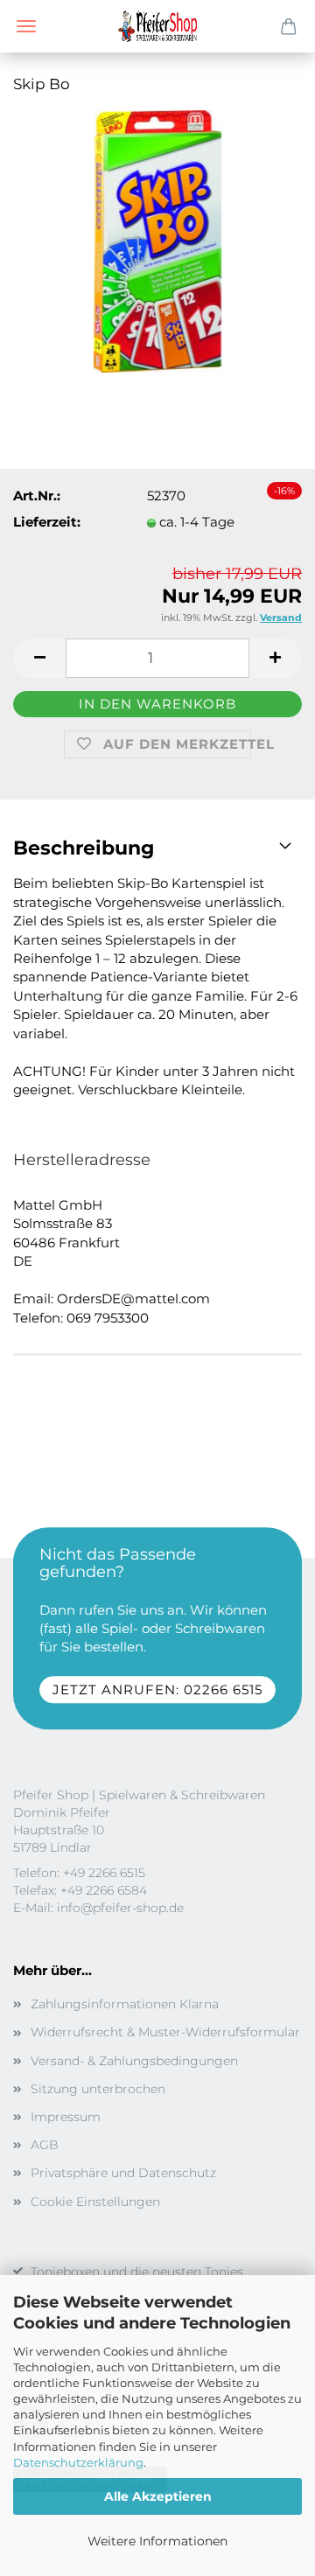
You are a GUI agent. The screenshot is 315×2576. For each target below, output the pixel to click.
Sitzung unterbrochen (98, 2089)
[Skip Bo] (157, 240)
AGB (45, 2145)
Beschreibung (84, 848)
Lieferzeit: (47, 522)
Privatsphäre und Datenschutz (123, 2173)
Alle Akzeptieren (158, 2496)
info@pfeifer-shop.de (120, 1908)
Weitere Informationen (157, 2541)
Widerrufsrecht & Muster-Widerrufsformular (165, 2032)
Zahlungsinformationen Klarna (125, 2004)
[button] (39, 658)
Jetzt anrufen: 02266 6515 (157, 1689)
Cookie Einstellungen (95, 2202)
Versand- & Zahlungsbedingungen (134, 2061)
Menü (26, 26)
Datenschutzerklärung (78, 2462)
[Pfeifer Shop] (157, 26)
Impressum (66, 2117)
